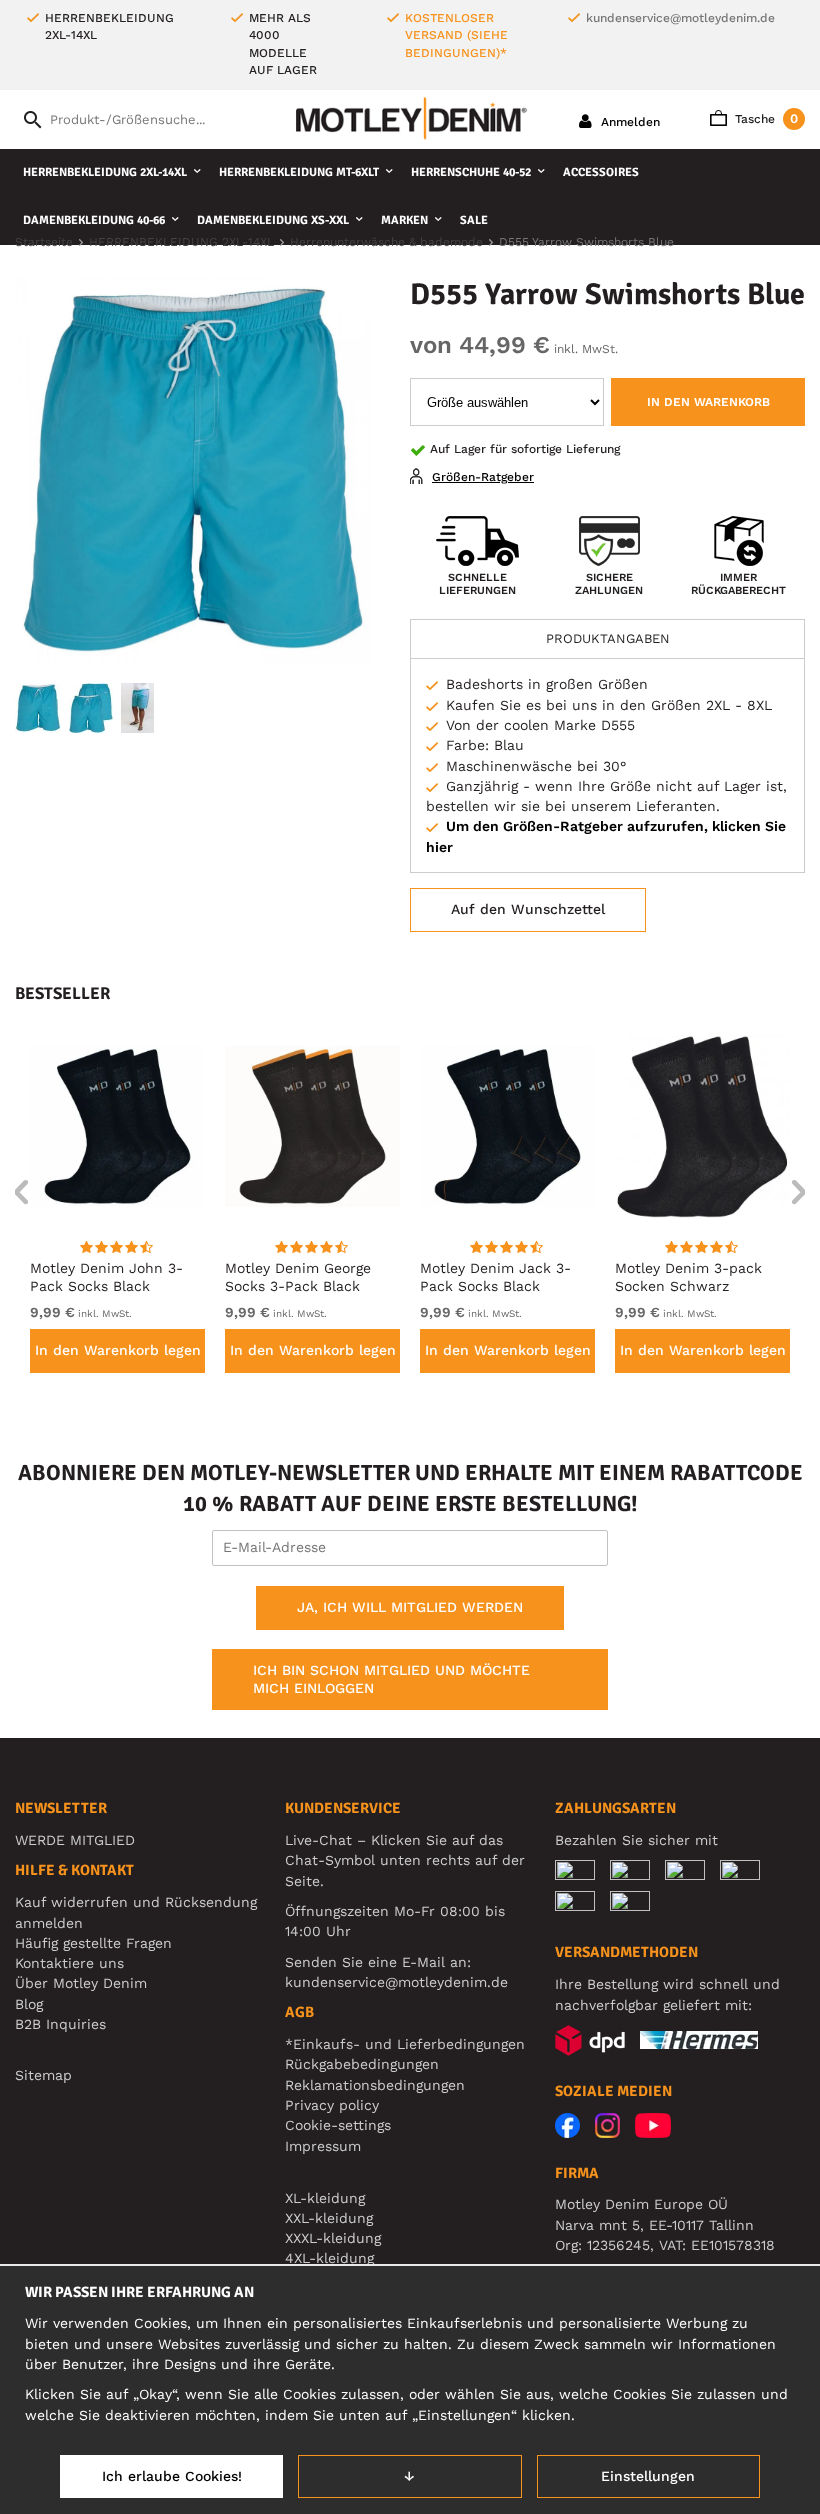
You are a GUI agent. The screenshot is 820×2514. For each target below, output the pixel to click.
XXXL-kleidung (333, 2238)
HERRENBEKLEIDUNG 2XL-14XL (105, 172)
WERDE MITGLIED (75, 1840)
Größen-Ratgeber (483, 477)
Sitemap (43, 2075)
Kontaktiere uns (69, 1963)
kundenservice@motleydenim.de (680, 18)
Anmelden (628, 122)
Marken (404, 220)
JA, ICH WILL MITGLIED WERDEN (410, 1607)
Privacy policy (332, 2105)
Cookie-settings (338, 2125)
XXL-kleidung (329, 2218)
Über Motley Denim (83, 1983)
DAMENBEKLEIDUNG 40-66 (94, 220)
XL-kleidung (325, 2198)
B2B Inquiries (60, 2024)
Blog (29, 2004)
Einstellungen (648, 2476)
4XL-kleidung (329, 2258)
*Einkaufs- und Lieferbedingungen (405, 2044)
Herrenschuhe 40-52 (471, 172)
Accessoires (601, 172)
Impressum (323, 2146)
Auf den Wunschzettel (528, 909)
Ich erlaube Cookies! (172, 2476)
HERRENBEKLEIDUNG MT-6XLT (299, 172)
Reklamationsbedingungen (375, 2085)
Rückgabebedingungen (362, 2064)
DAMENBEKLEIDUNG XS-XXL (273, 220)
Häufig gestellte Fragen (93, 1943)
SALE (474, 220)
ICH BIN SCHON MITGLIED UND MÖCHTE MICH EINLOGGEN (391, 1679)
